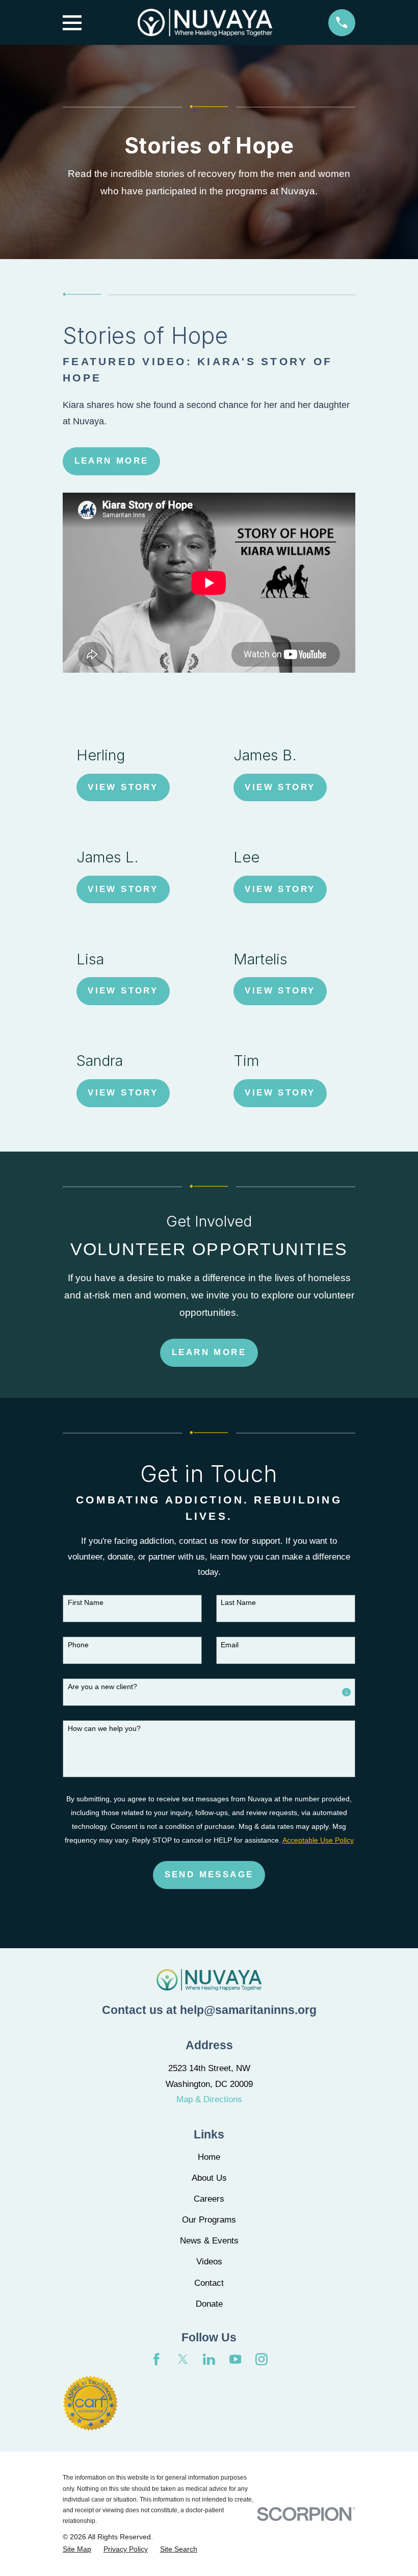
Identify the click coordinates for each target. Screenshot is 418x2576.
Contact (209, 2283)
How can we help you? (104, 1728)
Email (230, 1645)
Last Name (238, 1602)
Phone (78, 1645)
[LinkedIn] (209, 2359)
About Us (209, 2178)
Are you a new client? (102, 1687)
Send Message (209, 1874)
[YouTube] (236, 2359)
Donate (209, 2304)
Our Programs (209, 2220)
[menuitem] (77, 2549)
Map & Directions (209, 2099)
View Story (123, 787)
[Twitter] (183, 2359)
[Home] (205, 22)
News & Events (209, 2241)
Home (209, 2157)
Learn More (112, 461)
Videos (209, 2262)
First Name (86, 1602)
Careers (209, 2199)
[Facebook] (156, 2359)
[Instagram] (262, 2359)
